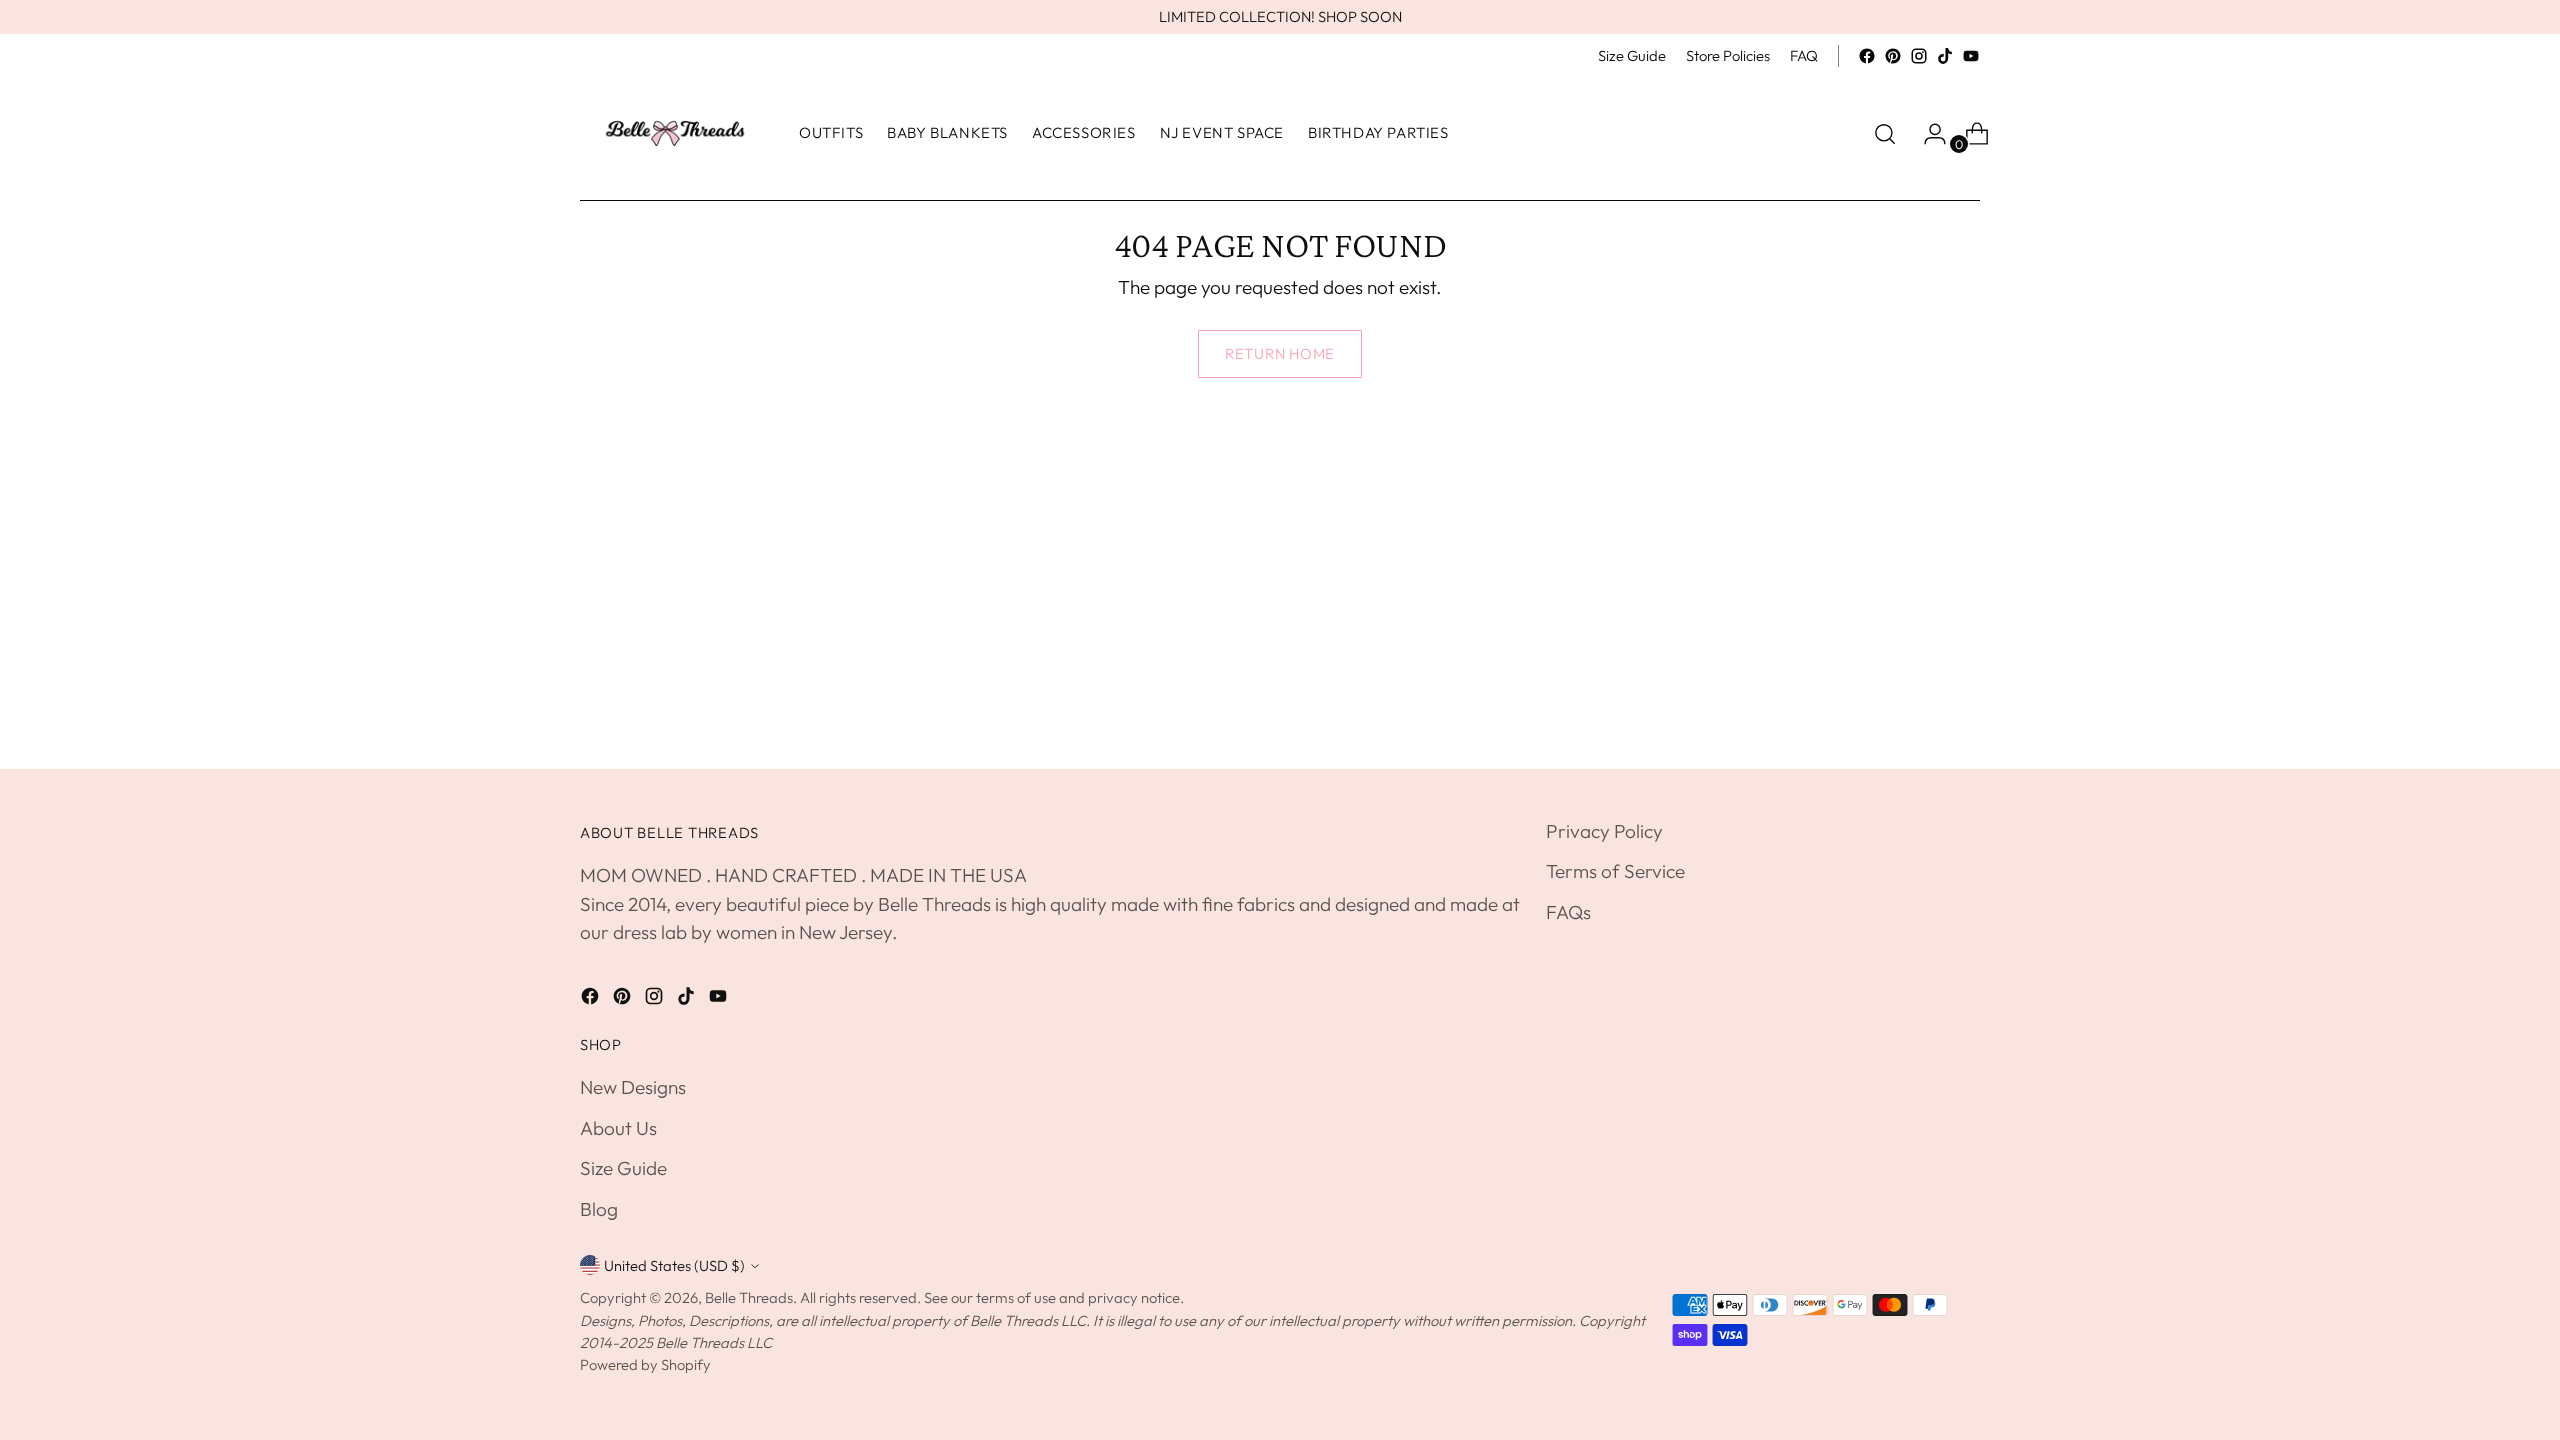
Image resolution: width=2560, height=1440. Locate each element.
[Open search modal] (1885, 134)
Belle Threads (749, 1297)
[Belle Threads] (675, 133)
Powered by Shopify (645, 1364)
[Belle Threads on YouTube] (1971, 56)
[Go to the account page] (1927, 134)
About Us (618, 1128)
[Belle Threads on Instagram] (1919, 56)
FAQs (1568, 912)
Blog (599, 1209)
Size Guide (623, 1168)
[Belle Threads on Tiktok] (1945, 56)
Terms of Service (1615, 871)
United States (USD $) (674, 1265)
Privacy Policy (1604, 831)
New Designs (633, 1087)
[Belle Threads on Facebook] (1867, 56)
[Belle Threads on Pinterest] (1893, 56)
